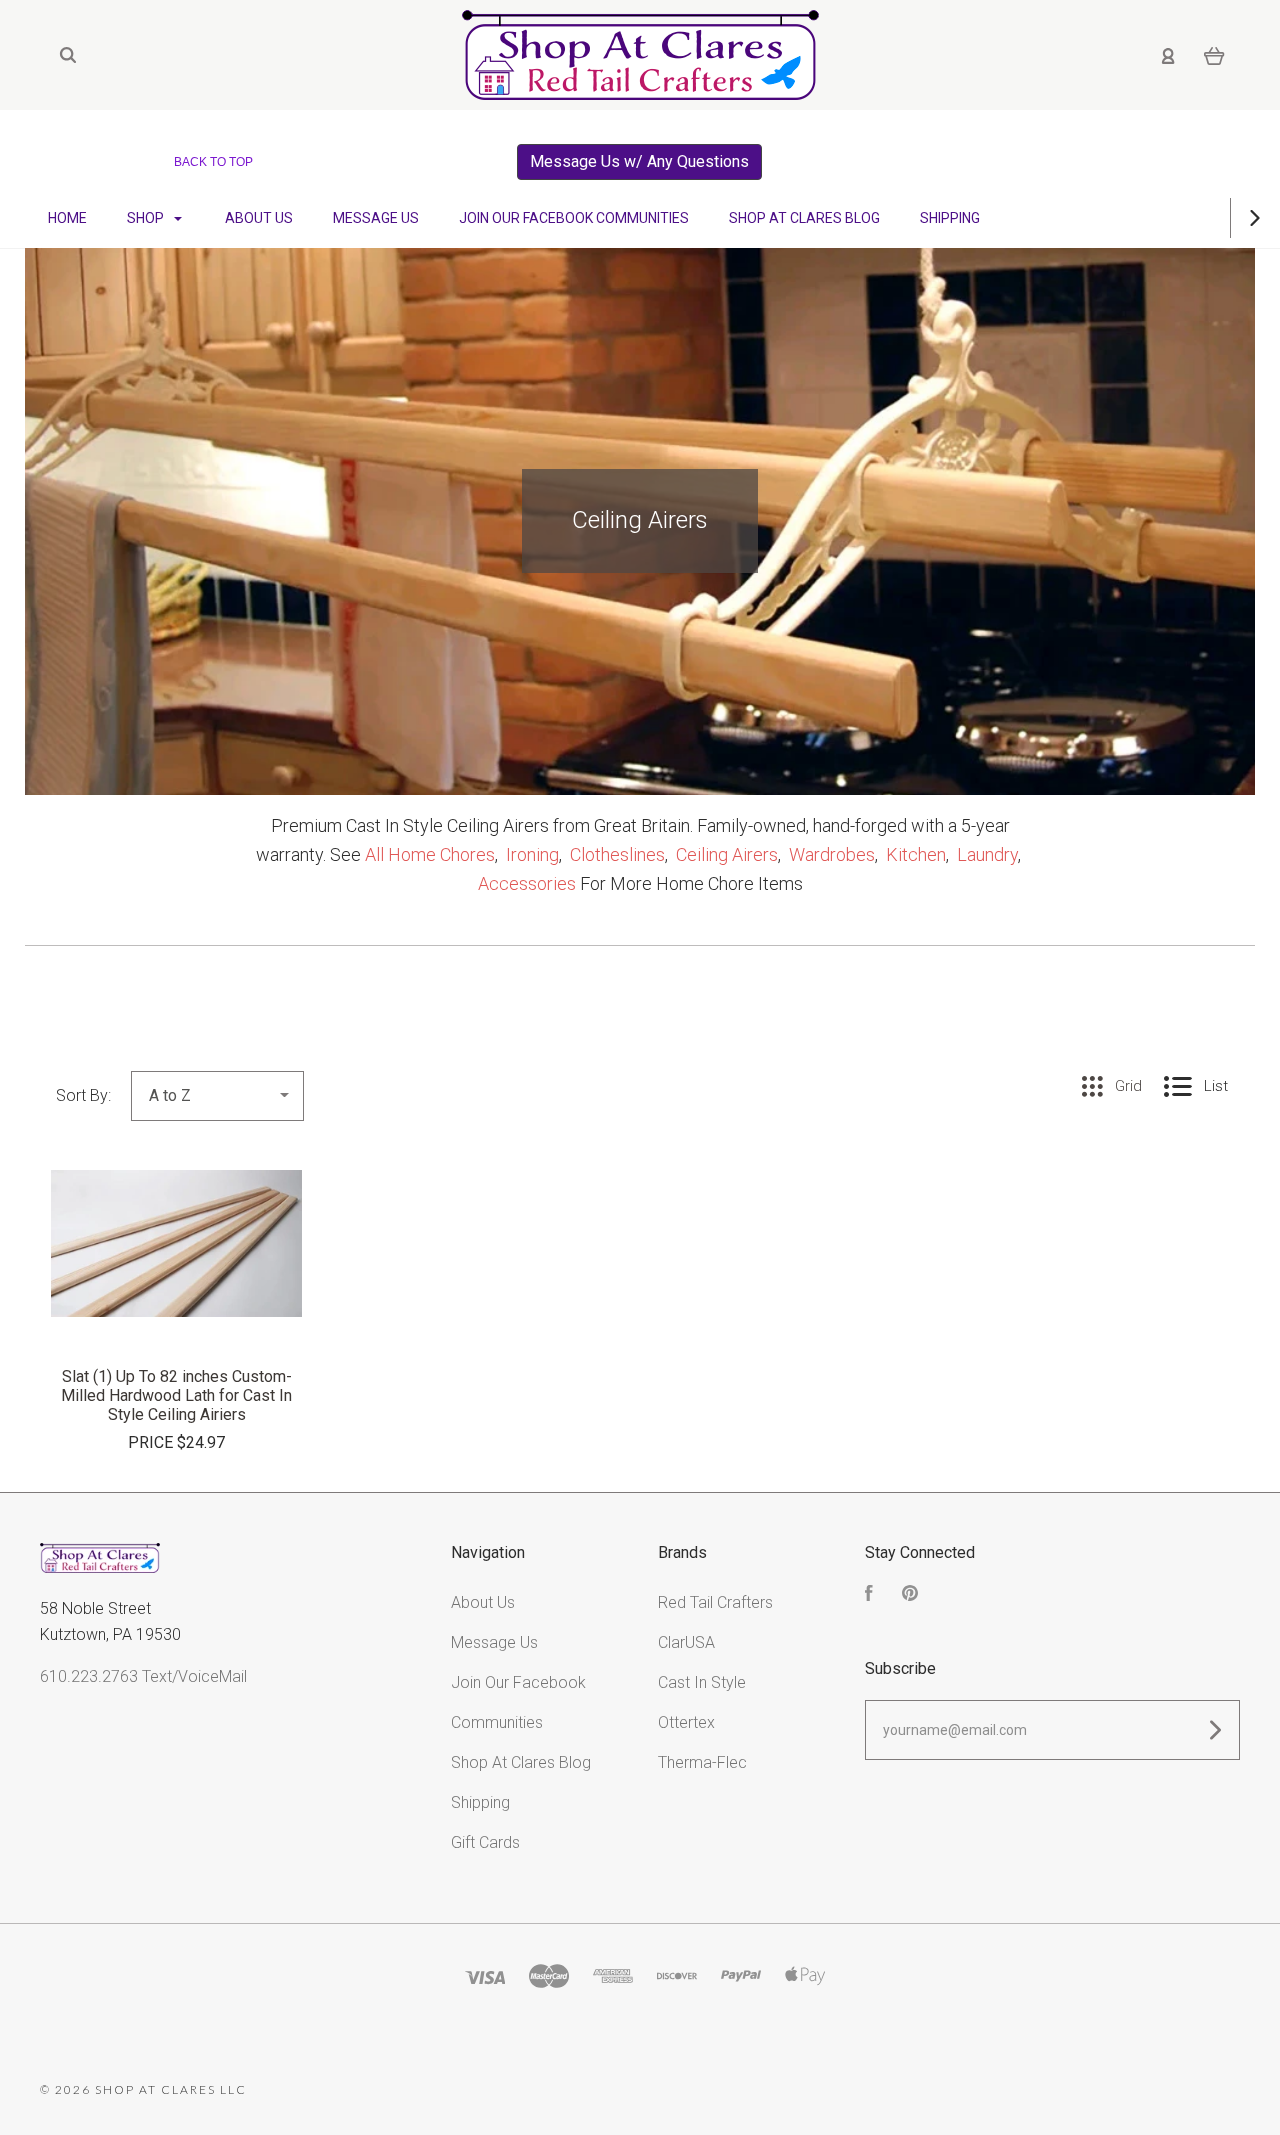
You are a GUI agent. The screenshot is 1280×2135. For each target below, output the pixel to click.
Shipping (950, 218)
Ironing (532, 854)
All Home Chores (430, 854)
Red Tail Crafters (715, 1602)
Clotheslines (617, 854)
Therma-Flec (702, 1762)
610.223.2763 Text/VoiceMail (143, 1676)
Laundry (987, 854)
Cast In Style (702, 1682)
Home (67, 218)
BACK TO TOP (213, 162)
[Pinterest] (910, 1595)
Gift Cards (485, 1842)
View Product (177, 1286)
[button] (639, 162)
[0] (1214, 55)
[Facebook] (869, 1595)
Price (152, 1442)
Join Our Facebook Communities (574, 218)
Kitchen (916, 854)
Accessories (527, 883)
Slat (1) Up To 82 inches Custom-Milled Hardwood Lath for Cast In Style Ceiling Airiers (176, 1395)
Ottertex (686, 1722)
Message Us (376, 218)
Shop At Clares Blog (804, 218)
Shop (147, 218)
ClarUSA (686, 1642)
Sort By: (83, 1095)
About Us (259, 218)
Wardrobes (832, 854)
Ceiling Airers (727, 854)
